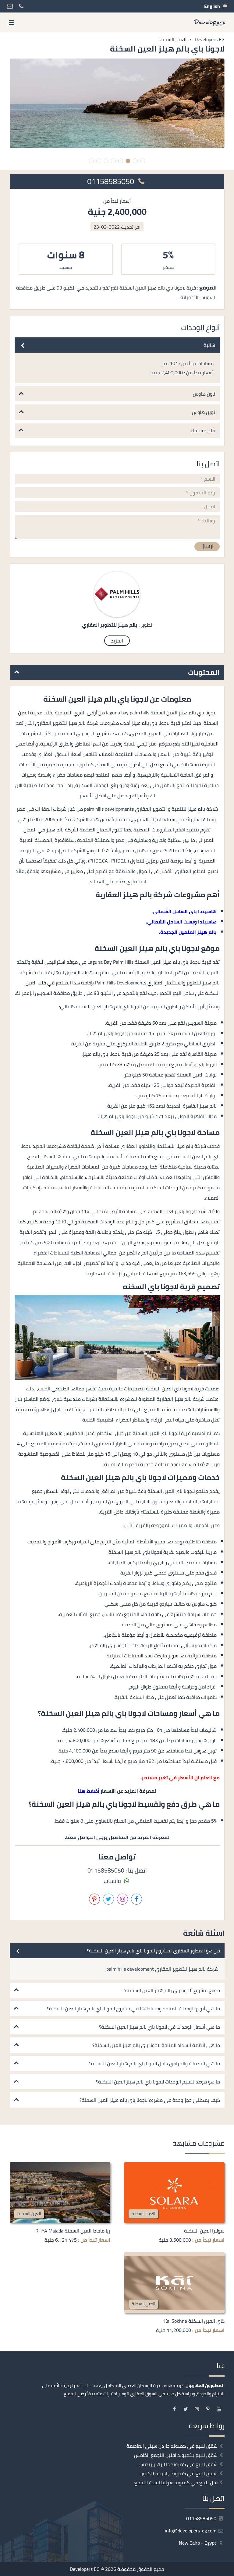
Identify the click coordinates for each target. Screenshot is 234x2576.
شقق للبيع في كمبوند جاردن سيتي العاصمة (172, 2446)
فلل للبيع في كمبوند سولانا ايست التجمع (176, 2482)
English (212, 6)
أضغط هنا (89, 1791)
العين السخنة (144, 2213)
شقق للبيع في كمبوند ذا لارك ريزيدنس (178, 2464)
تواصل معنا (140, 2569)
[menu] (12, 22)
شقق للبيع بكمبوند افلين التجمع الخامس (176, 2455)
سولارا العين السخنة (204, 2231)
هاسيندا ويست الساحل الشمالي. (181, 922)
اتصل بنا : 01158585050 (117, 1870)
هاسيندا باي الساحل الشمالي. (184, 911)
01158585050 (112, 181)
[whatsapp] (23, 2569)
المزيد (117, 641)
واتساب (113, 1881)
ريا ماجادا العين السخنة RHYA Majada (73, 2231)
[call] (39, 2569)
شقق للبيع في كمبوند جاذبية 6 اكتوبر (179, 2473)
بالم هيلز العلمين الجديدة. (188, 932)
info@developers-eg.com (191, 2531)
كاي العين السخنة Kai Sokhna (194, 2321)
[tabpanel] (117, 103)
